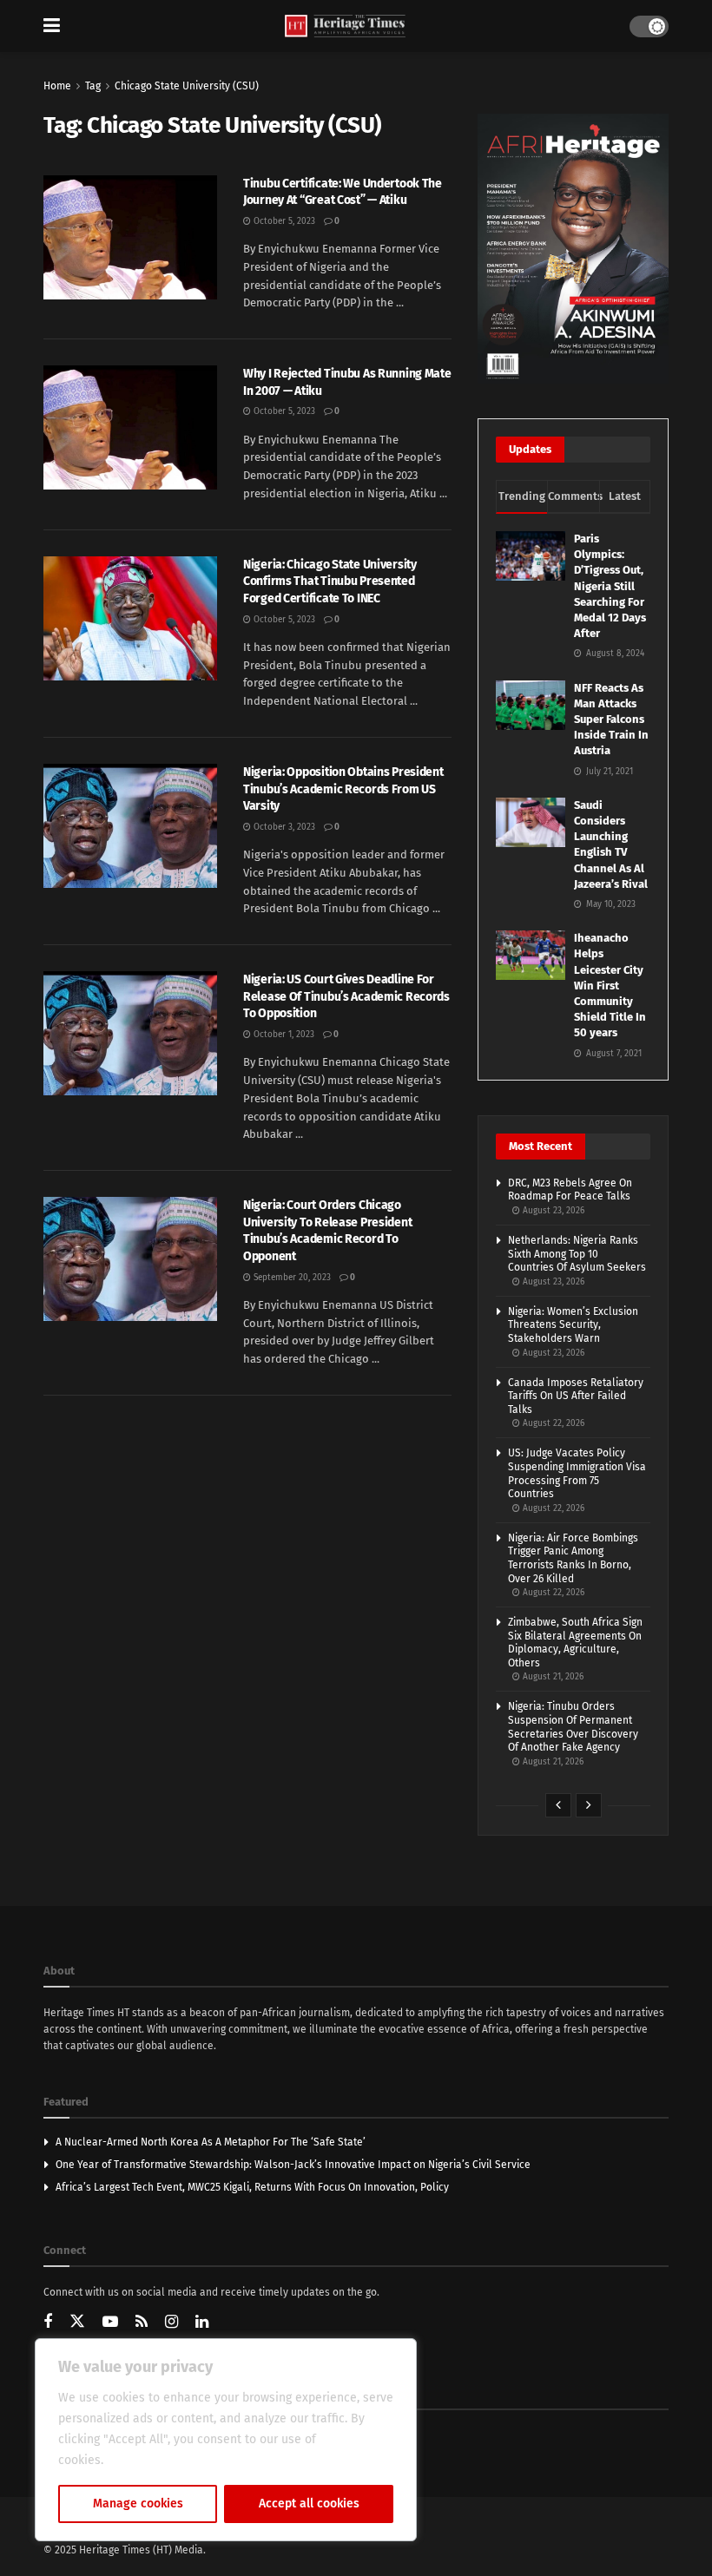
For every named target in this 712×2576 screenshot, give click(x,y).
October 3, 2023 (283, 827)
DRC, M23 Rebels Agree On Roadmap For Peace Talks (570, 1190)
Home (57, 86)
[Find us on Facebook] (48, 2323)
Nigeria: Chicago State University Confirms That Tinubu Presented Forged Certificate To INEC (330, 582)
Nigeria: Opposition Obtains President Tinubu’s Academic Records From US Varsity (343, 789)
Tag (93, 86)
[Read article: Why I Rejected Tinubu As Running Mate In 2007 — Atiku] (130, 427)
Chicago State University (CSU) (187, 86)
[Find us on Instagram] (171, 2323)
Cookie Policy (145, 2460)
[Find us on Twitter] (77, 2322)
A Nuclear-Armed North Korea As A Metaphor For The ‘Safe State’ (211, 2142)
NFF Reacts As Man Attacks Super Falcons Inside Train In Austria (611, 720)
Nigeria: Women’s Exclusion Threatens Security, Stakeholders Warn (573, 1325)
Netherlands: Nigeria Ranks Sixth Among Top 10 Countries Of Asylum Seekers (577, 1254)
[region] (226, 2440)
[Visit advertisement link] (573, 249)
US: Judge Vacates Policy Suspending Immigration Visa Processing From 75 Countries (577, 1473)
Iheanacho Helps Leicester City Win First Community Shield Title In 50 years (610, 985)
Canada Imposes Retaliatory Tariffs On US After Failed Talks (576, 1396)
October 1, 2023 (283, 1035)
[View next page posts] (589, 1805)
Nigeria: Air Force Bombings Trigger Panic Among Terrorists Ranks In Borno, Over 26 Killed (573, 1558)
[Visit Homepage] (345, 26)
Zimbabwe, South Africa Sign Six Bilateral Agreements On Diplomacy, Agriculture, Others (575, 1643)
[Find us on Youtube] (110, 2323)
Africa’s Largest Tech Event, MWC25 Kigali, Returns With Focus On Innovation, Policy (252, 2187)
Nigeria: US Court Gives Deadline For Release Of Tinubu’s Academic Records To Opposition (346, 996)
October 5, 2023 (283, 221)
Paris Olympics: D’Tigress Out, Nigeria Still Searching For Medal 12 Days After (610, 586)
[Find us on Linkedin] (202, 2323)
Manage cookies (138, 2504)
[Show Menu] (52, 26)
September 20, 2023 (291, 1278)
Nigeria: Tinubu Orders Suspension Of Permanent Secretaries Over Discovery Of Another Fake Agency (573, 1727)
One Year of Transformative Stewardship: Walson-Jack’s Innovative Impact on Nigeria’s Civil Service (293, 2165)
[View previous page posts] (558, 1805)
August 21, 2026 (552, 1677)
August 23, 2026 (552, 1211)
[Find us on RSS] (142, 2323)
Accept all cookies (309, 2504)
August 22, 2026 (552, 1423)
